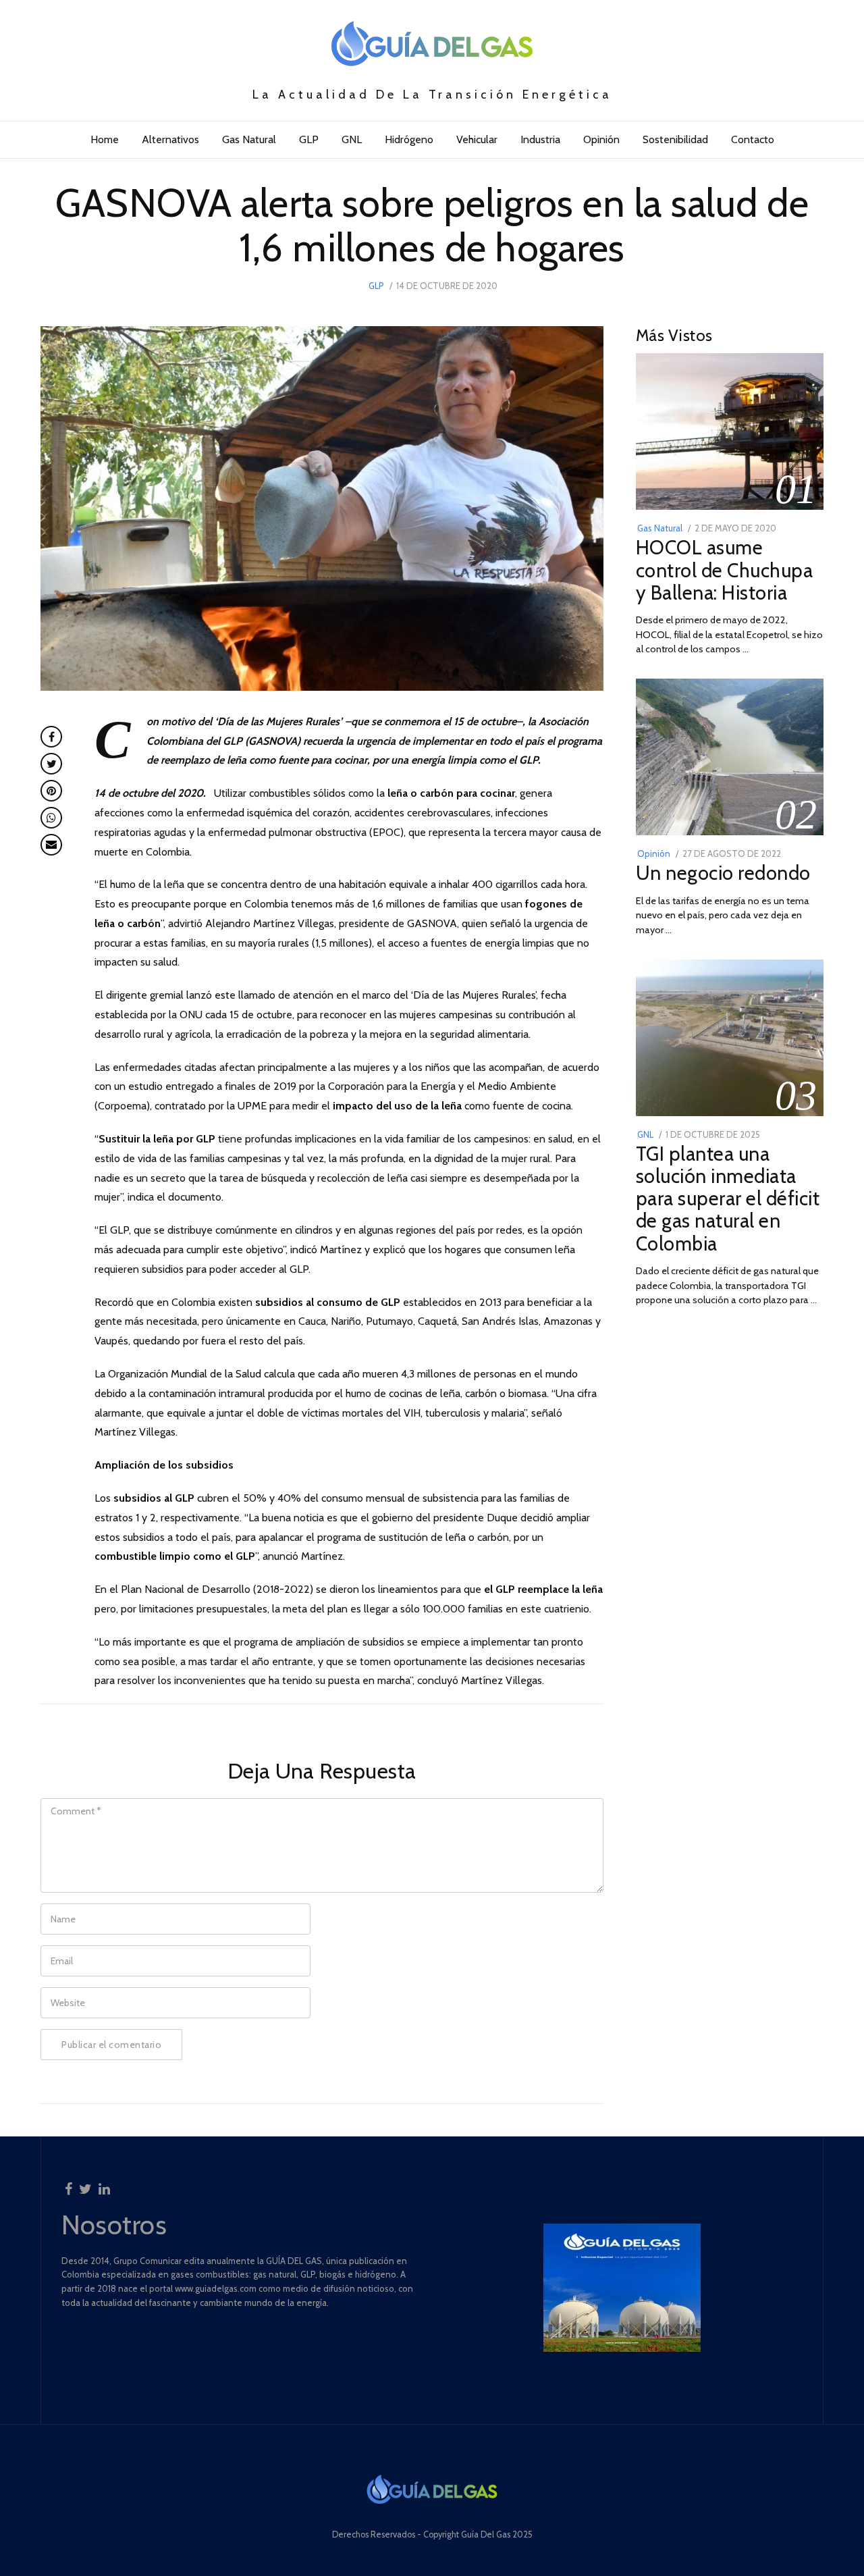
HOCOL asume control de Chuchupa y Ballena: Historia (725, 570)
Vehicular (477, 139)
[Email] (51, 845)
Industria (540, 139)
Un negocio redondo (723, 873)
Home (105, 139)
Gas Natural (249, 139)
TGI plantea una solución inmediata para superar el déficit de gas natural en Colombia (728, 1198)
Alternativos (170, 139)
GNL (352, 139)
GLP (309, 139)
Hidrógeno (409, 139)
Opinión (601, 139)
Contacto (753, 139)
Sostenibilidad (675, 139)
